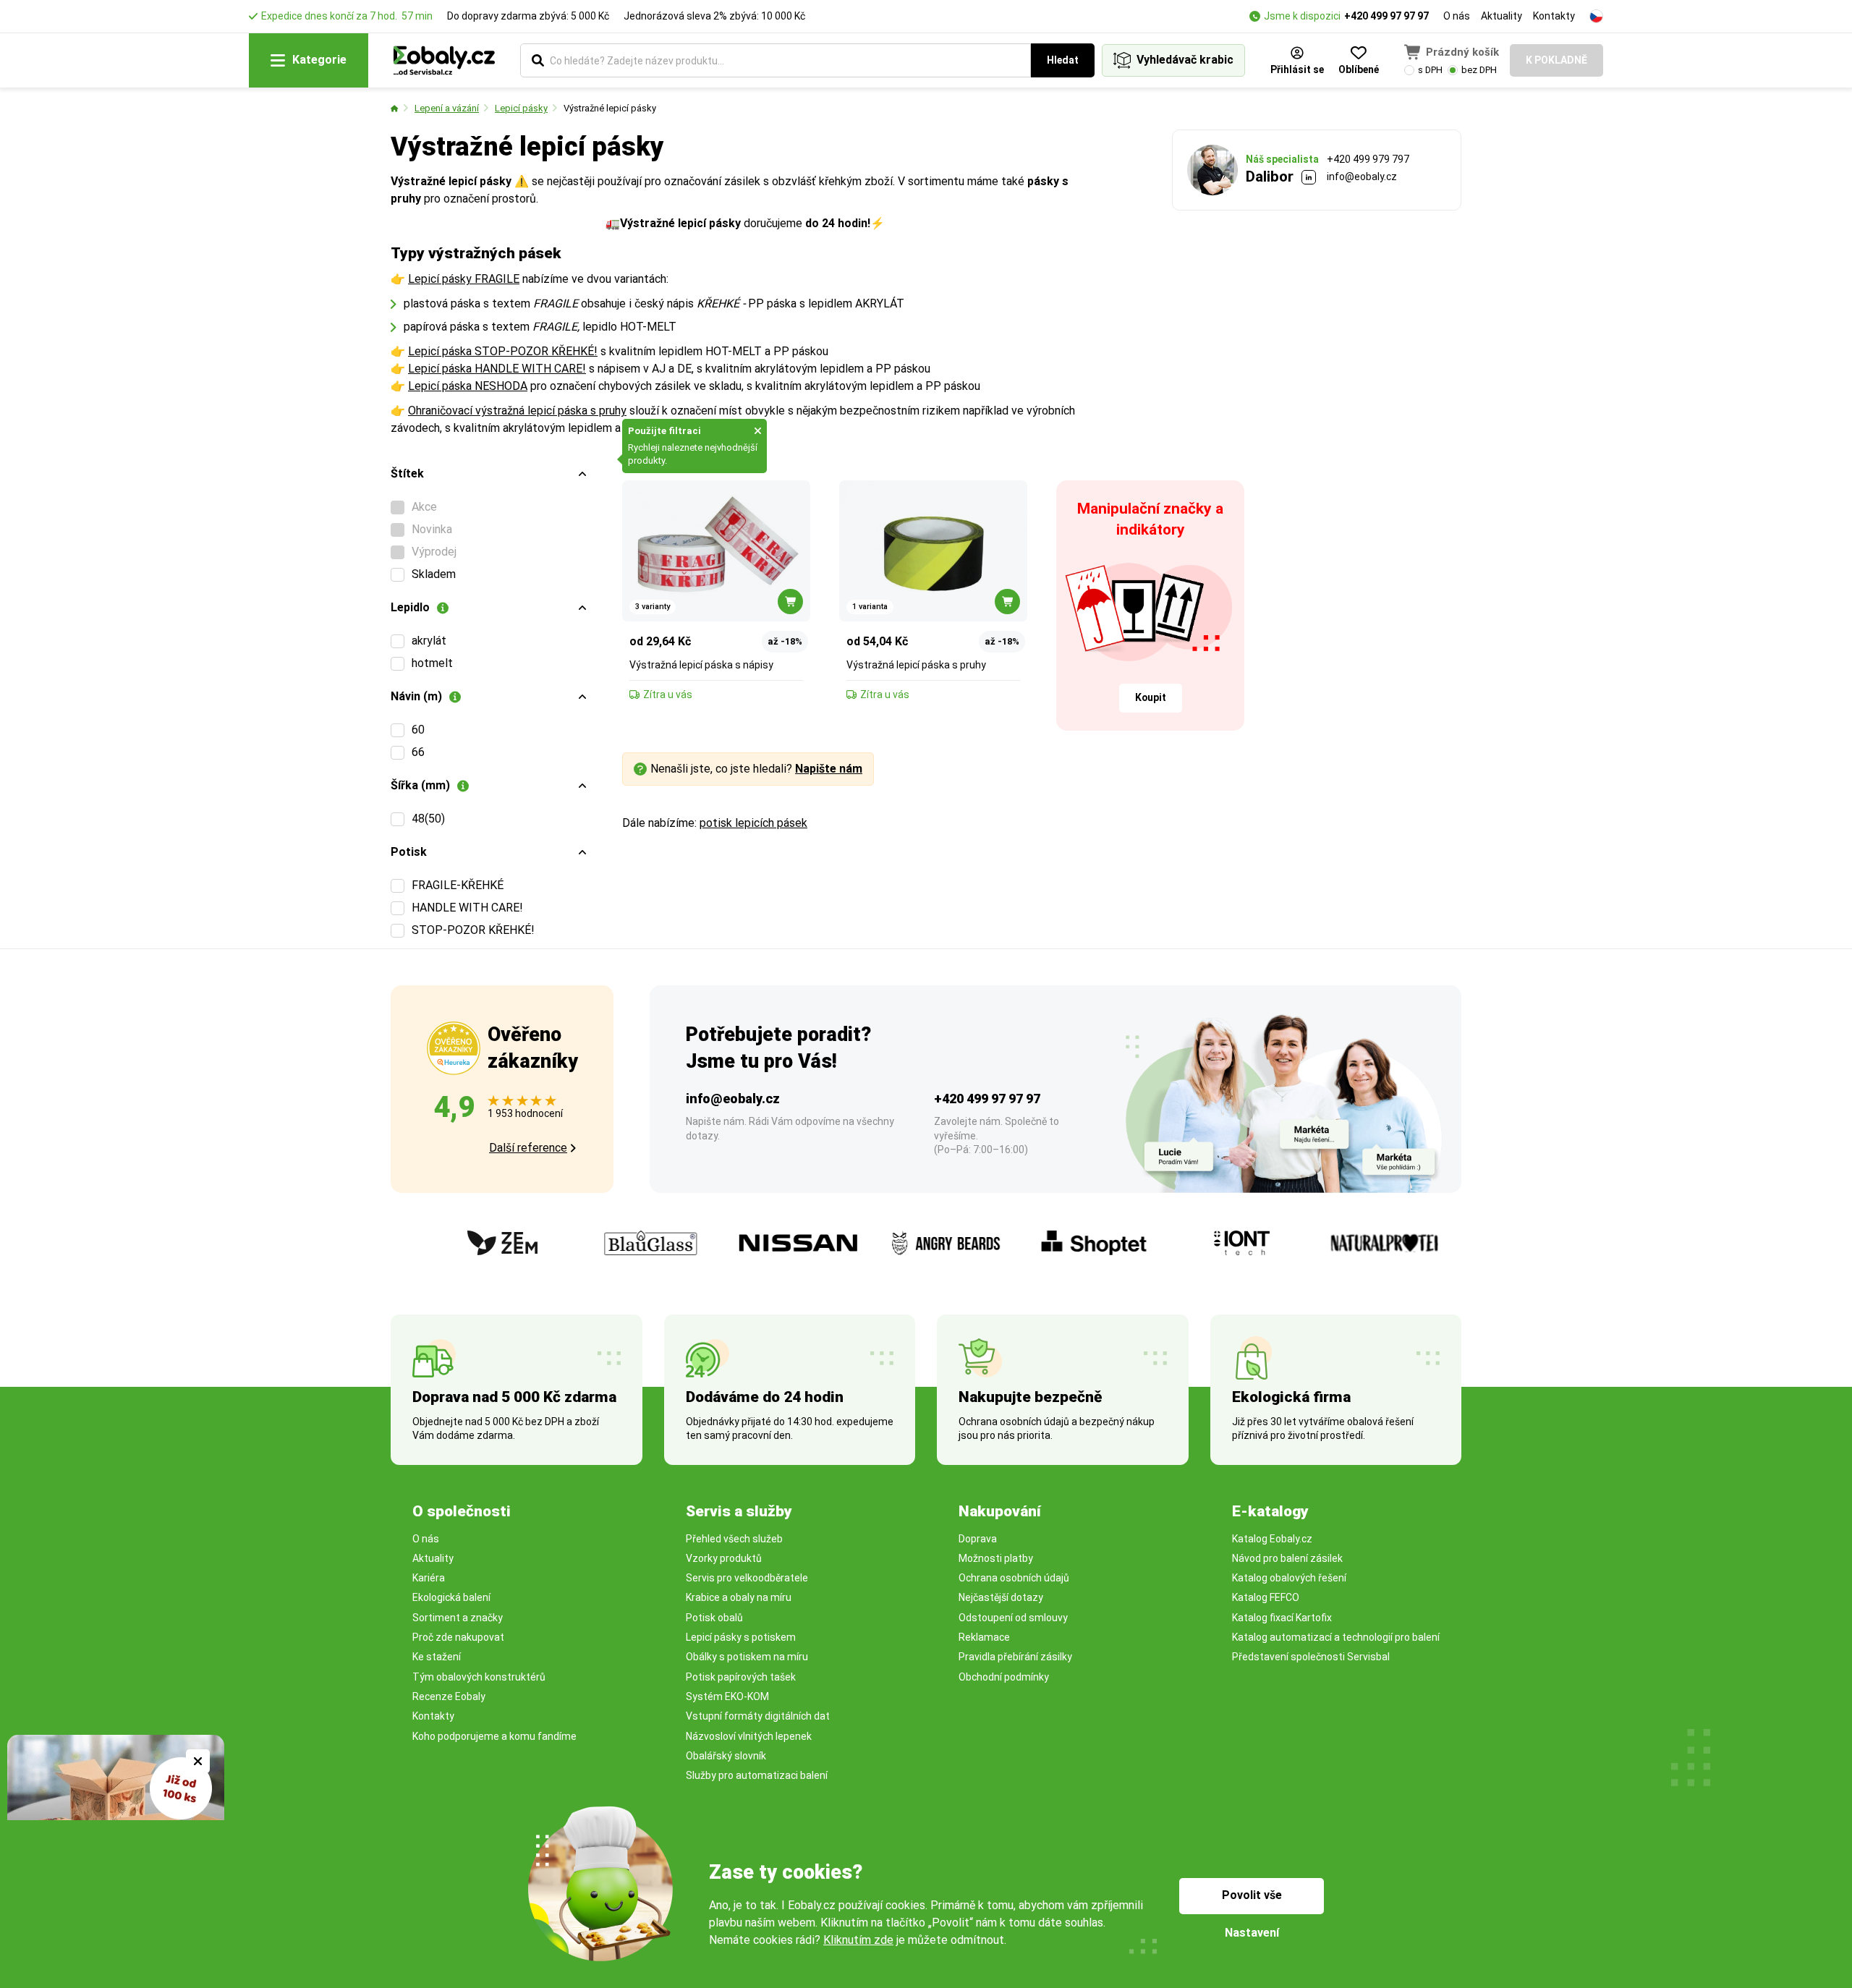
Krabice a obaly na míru (739, 1597)
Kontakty (1554, 16)
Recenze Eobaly (449, 1696)
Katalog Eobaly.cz (1272, 1539)
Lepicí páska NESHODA (468, 386)
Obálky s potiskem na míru (747, 1657)
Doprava (978, 1539)
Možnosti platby (996, 1558)
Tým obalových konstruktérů (479, 1677)
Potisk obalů (714, 1618)
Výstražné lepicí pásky (610, 108)
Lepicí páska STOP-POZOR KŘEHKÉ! (503, 351)
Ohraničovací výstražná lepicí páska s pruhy (517, 411)
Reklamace (984, 1637)
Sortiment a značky (458, 1618)
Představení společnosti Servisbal (1311, 1657)
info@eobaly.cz (1362, 177)
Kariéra (429, 1578)
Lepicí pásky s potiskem (741, 1637)
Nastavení (1252, 1933)
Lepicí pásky (521, 108)
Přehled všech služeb (734, 1539)
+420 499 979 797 (1368, 159)
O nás (1457, 16)
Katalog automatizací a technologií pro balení (1336, 1637)
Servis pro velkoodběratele (747, 1578)
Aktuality (1501, 16)
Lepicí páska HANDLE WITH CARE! (497, 369)
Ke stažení (437, 1657)
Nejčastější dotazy (1001, 1597)
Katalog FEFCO (1266, 1597)
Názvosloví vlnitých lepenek (749, 1736)
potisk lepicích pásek (753, 823)
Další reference (528, 1148)
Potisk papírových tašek (741, 1677)
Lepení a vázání (447, 108)
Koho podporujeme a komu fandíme (494, 1736)
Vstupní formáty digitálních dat (758, 1716)
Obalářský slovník (726, 1756)
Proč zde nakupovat (458, 1637)
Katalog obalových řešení (1289, 1578)
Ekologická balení (451, 1597)
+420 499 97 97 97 (1386, 16)
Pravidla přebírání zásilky (1015, 1657)
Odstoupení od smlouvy (1013, 1618)
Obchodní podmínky (1004, 1677)
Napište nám (829, 769)
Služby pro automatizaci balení (757, 1775)
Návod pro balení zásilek (1287, 1558)
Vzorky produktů (724, 1558)
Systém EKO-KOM (727, 1696)
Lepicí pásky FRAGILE (464, 279)
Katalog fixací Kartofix (1282, 1618)
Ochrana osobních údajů (1014, 1578)
